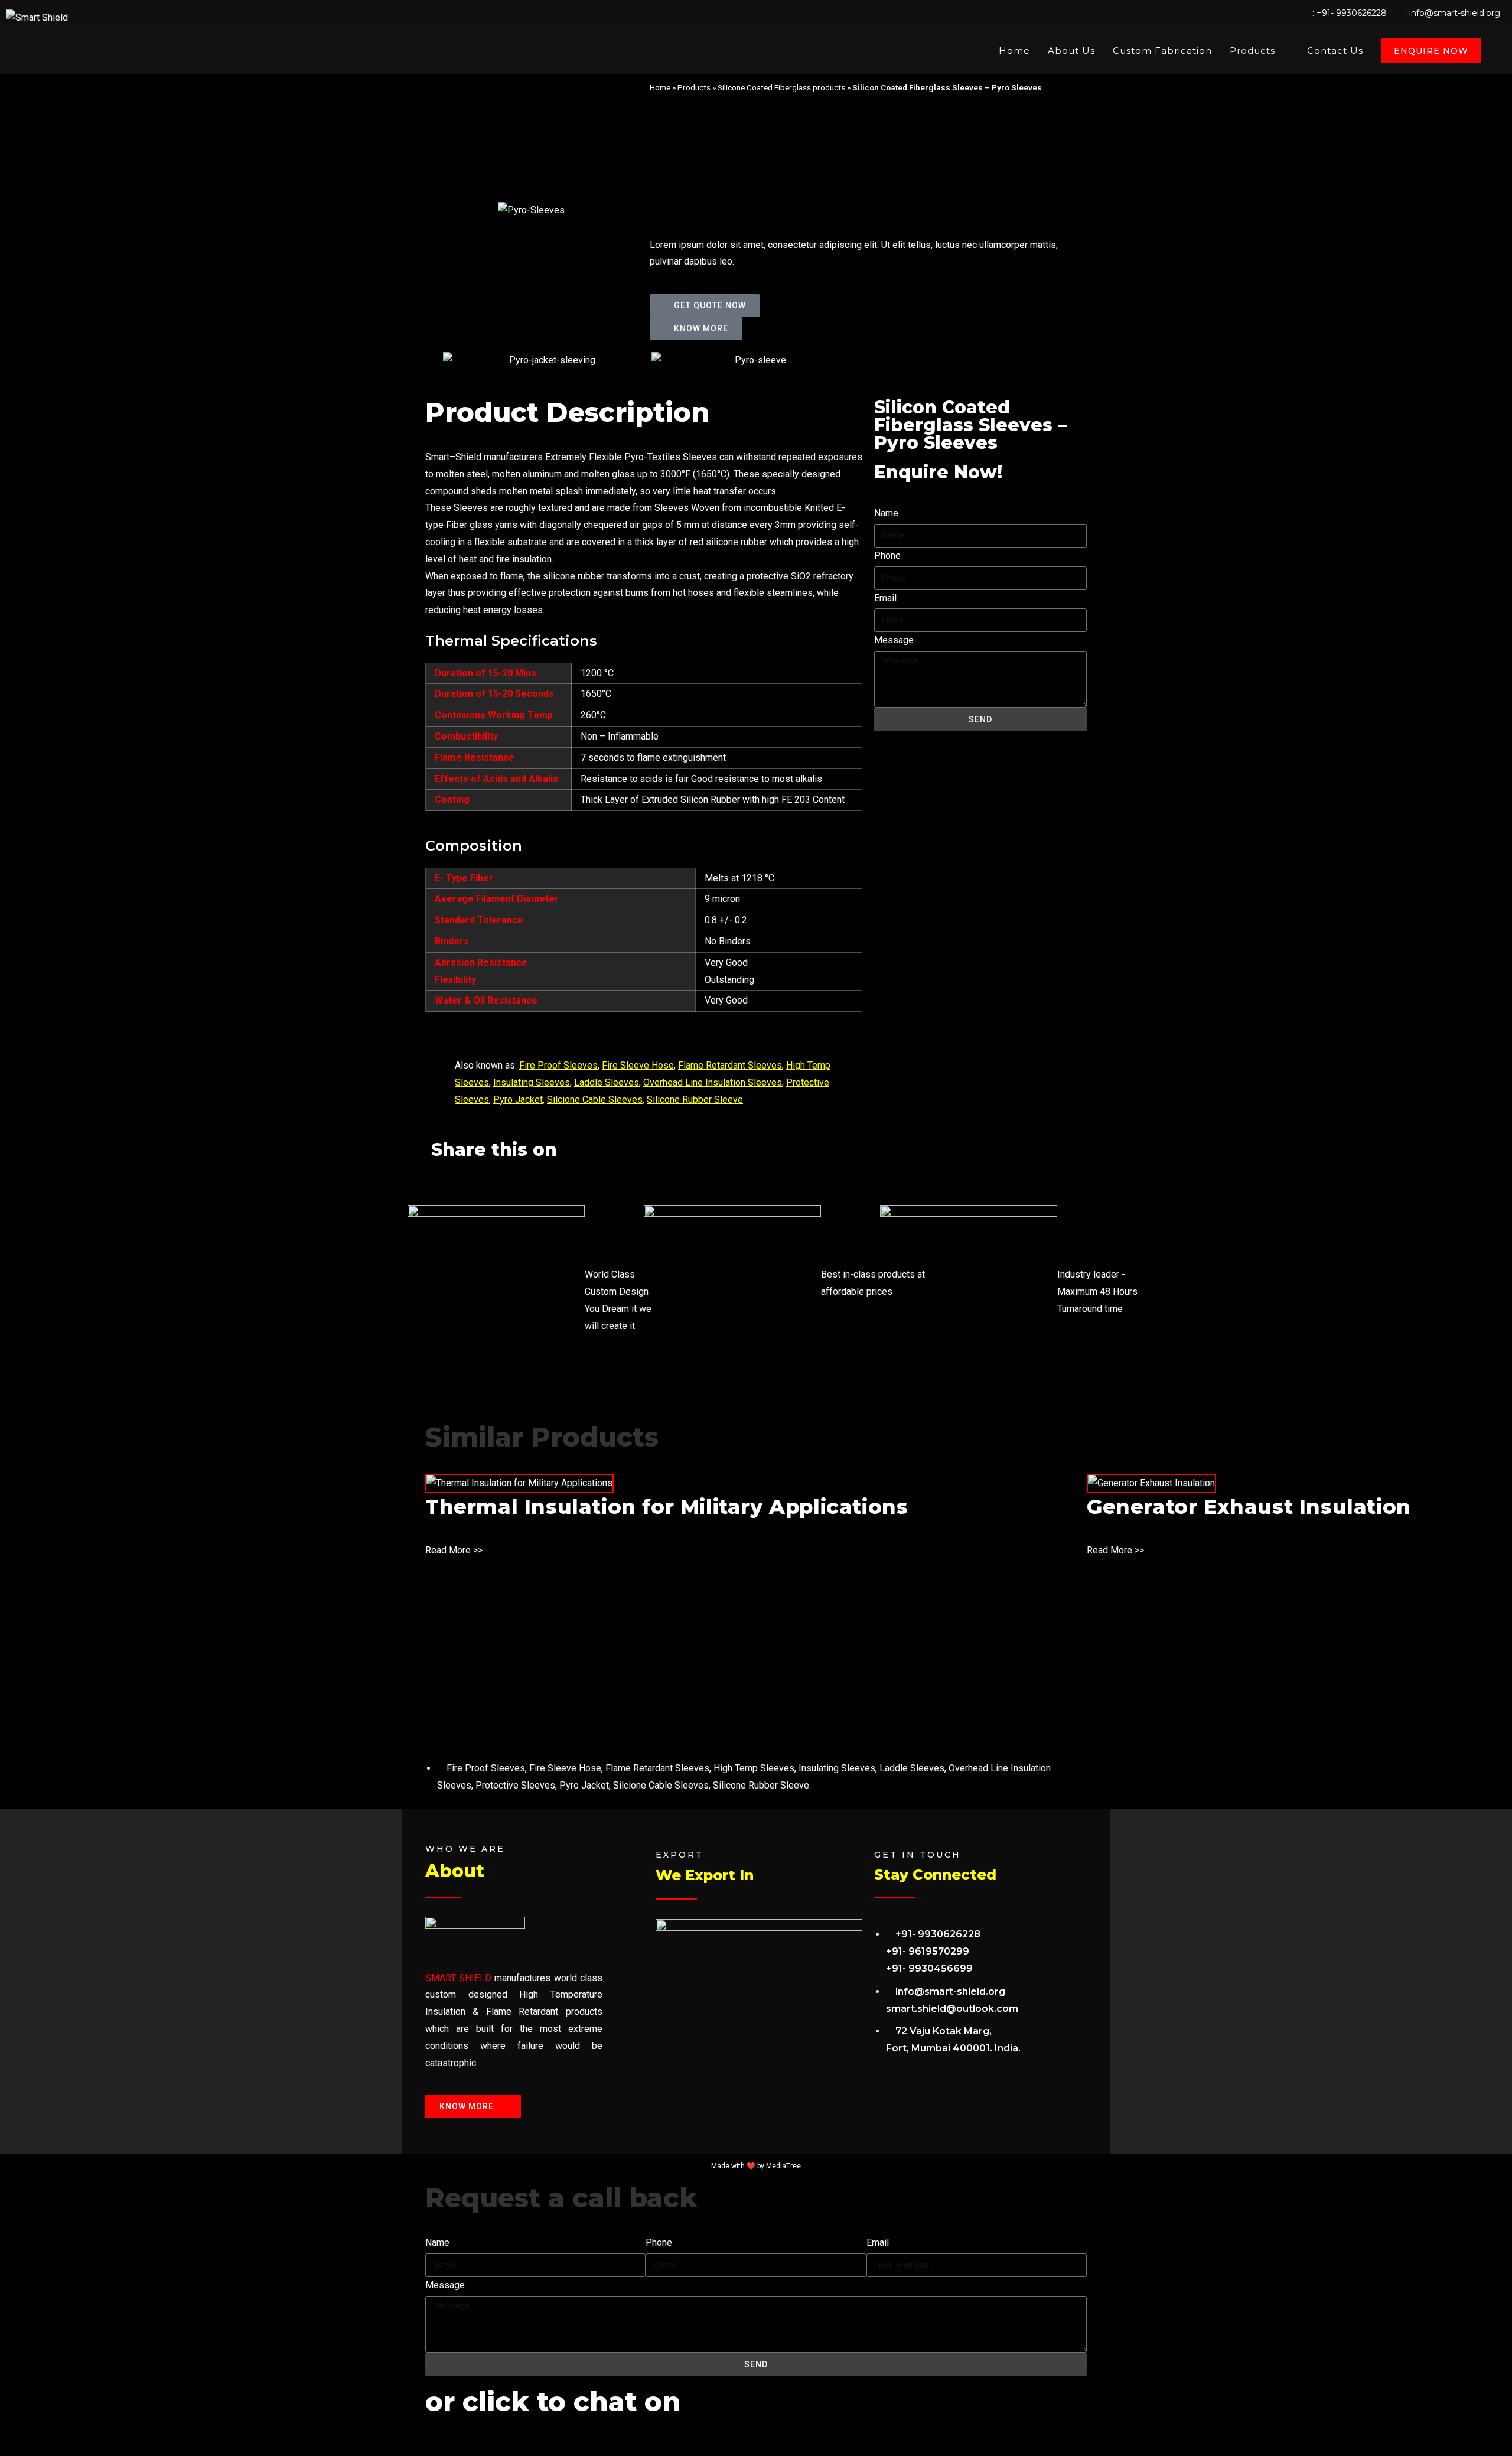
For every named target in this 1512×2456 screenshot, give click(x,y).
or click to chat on (553, 2401)
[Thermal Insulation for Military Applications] (519, 1483)
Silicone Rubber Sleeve (695, 1100)
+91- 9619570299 (928, 1951)
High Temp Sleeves (754, 1768)
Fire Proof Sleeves (558, 1065)
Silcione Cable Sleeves (595, 1100)
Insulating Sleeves (532, 1082)
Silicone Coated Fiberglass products (781, 87)
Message (894, 640)
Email (885, 598)
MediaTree (783, 2166)
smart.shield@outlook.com (952, 2009)
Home (660, 87)
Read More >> (454, 1550)
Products (694, 87)
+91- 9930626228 (1352, 13)
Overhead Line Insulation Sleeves (713, 1082)
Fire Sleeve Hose (638, 1065)
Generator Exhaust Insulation (1249, 1507)
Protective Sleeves (515, 1785)
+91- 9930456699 (929, 1968)
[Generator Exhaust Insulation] (1151, 1483)
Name (886, 513)
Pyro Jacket (518, 1100)
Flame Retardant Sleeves (730, 1065)
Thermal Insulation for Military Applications (667, 1507)
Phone (887, 556)
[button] (435, 1179)
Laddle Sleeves (607, 1082)
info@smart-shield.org (1455, 13)
